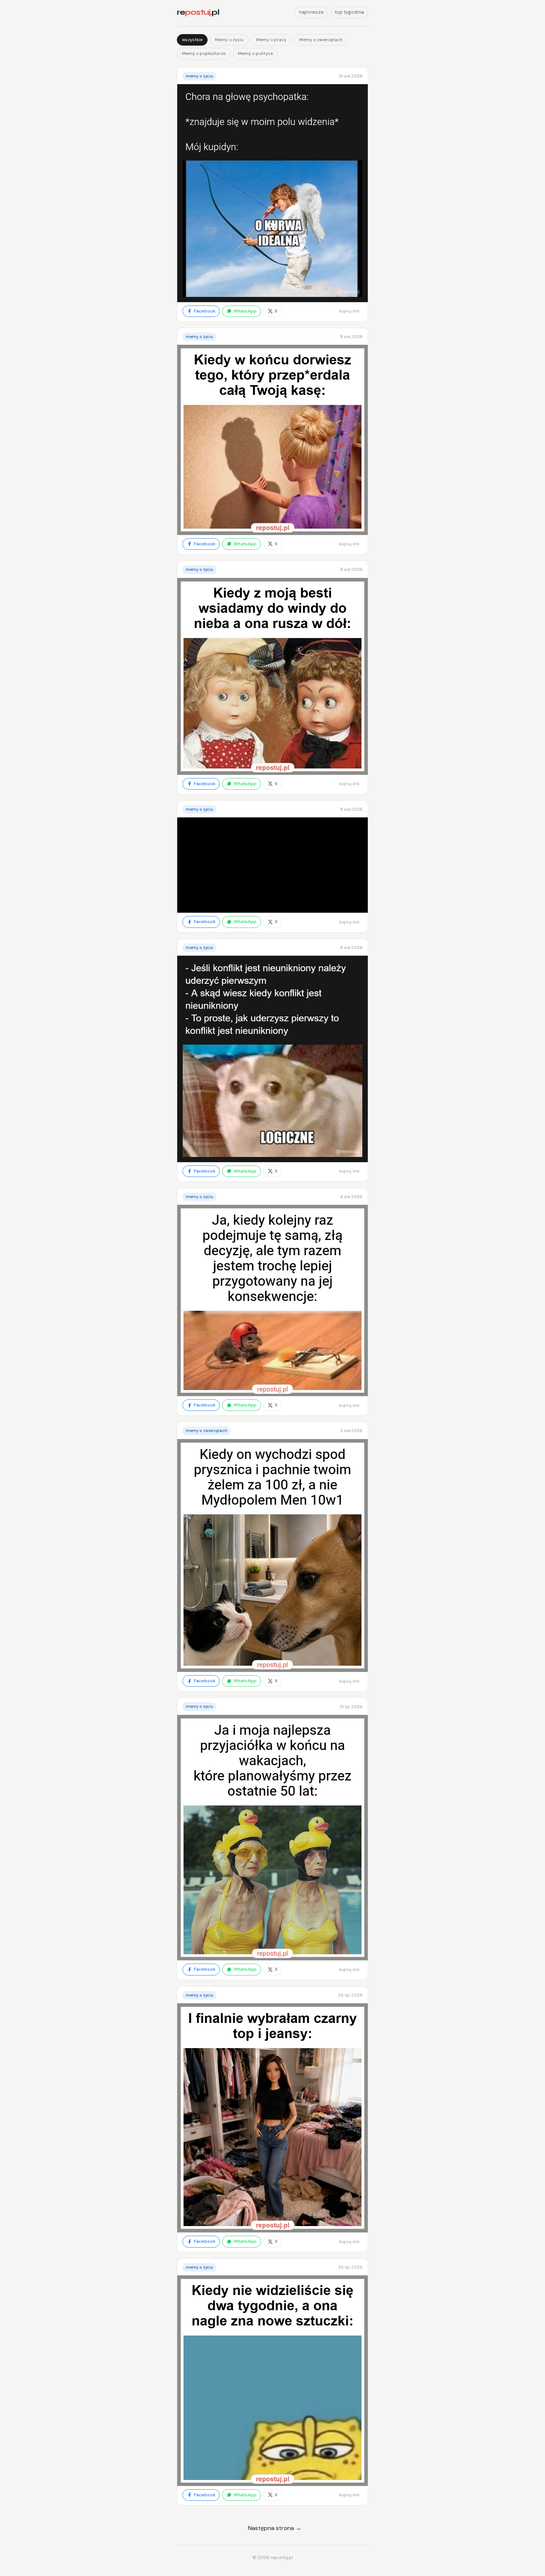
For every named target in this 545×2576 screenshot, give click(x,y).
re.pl (198, 12)
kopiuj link (349, 311)
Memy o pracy (271, 40)
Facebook (205, 311)
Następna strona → (275, 2528)
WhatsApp (245, 311)
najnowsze (311, 12)
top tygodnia (349, 12)
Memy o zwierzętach (321, 40)
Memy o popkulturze (204, 53)
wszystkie (192, 40)
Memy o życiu (229, 40)
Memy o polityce (255, 53)
